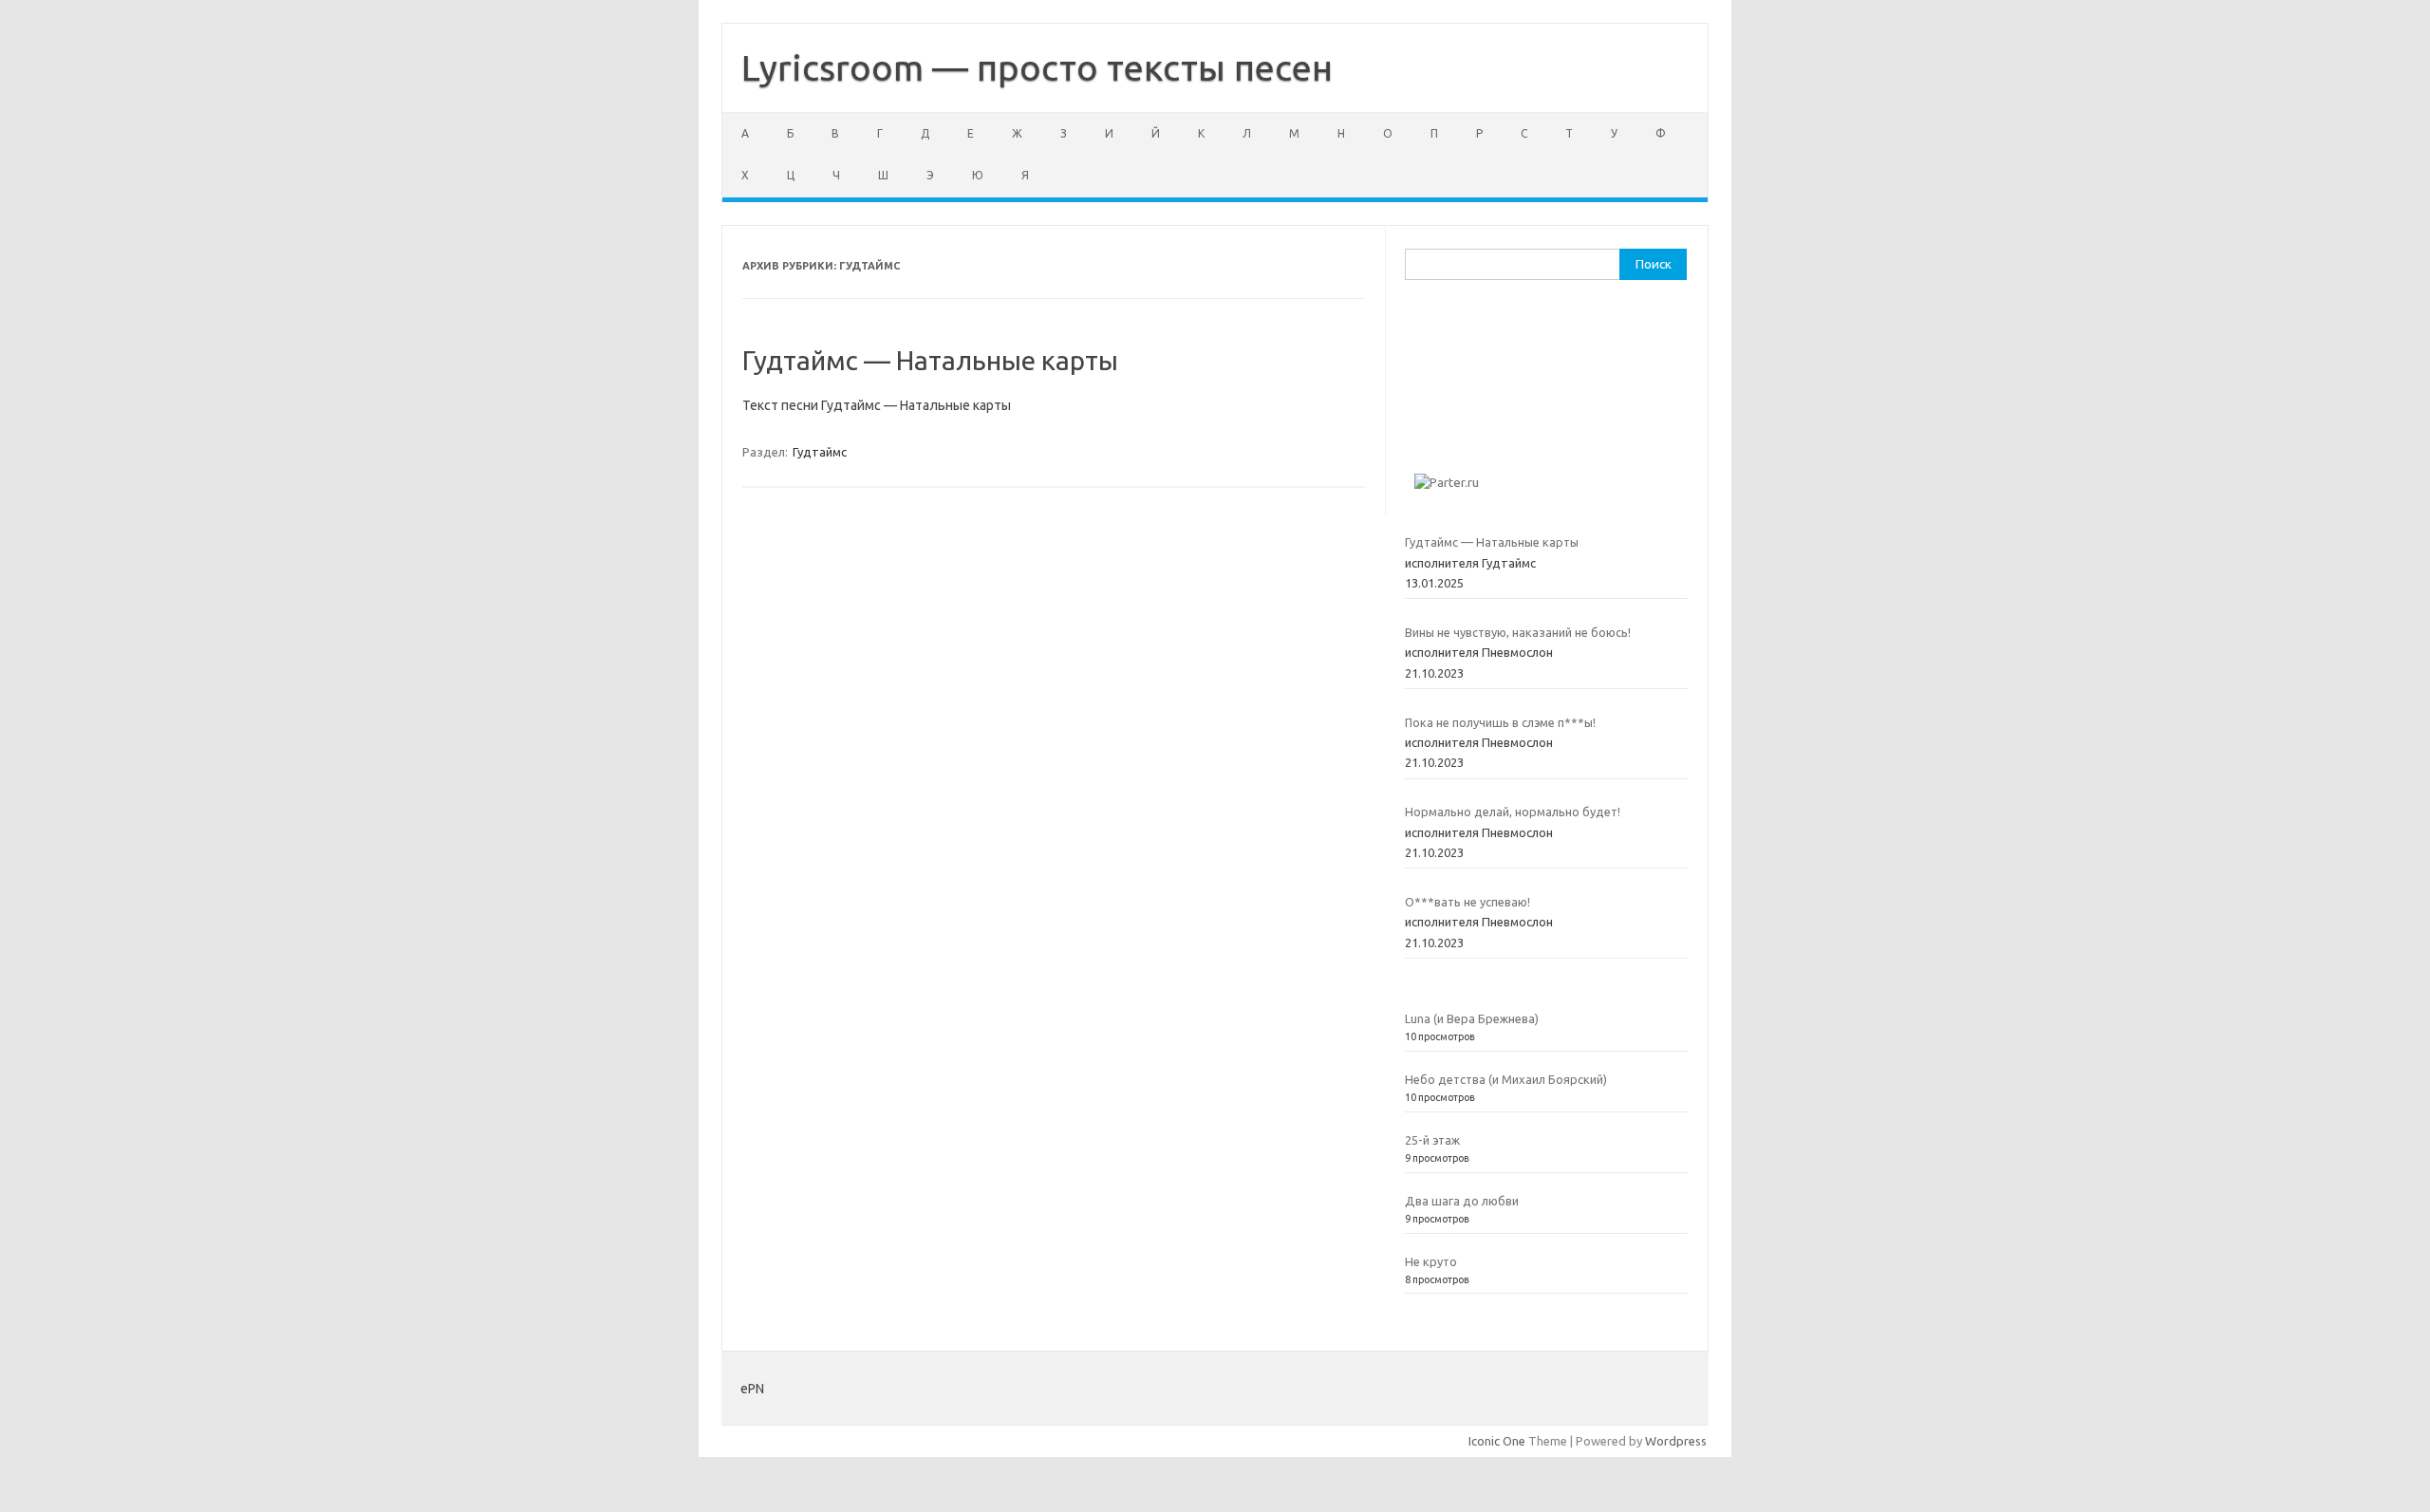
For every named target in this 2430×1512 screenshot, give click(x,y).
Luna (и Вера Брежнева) (1472, 1018)
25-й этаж (1432, 1140)
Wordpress (1676, 1441)
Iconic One (1497, 1441)
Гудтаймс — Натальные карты (930, 360)
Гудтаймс (820, 452)
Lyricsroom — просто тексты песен (1037, 67)
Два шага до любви (1462, 1201)
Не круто (1431, 1261)
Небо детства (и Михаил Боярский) (1506, 1079)
